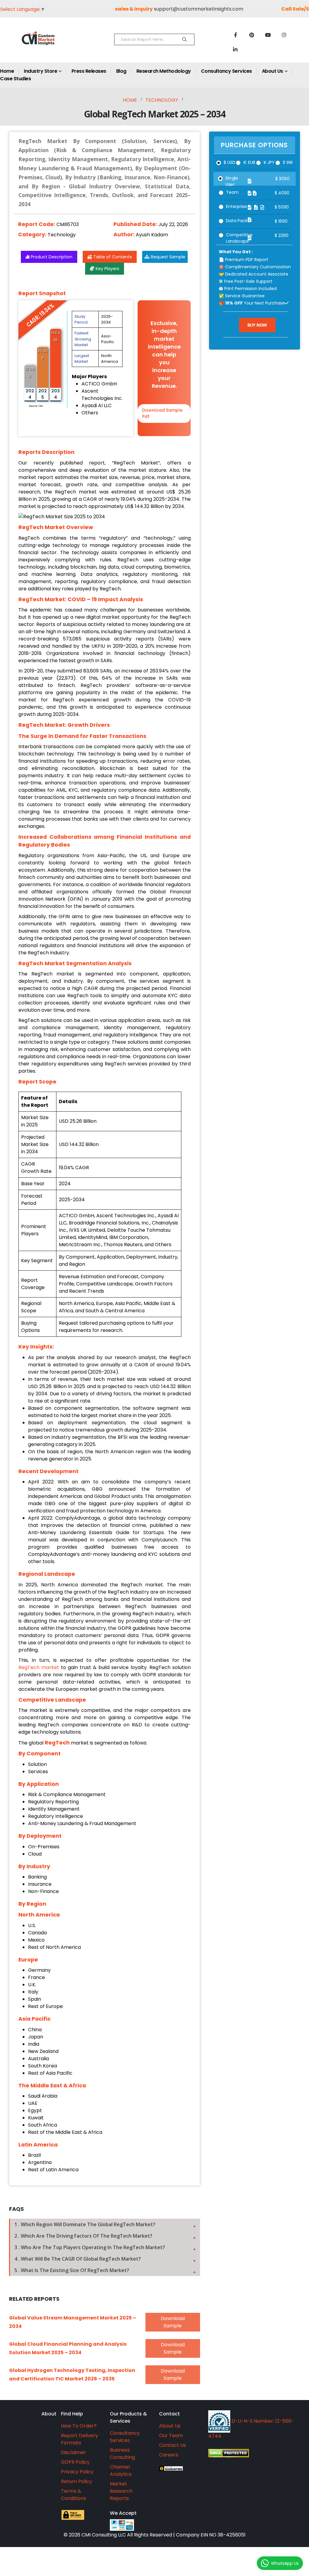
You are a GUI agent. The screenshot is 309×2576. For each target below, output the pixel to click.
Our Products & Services (128, 2417)
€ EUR (249, 162)
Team (232, 192)
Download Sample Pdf (162, 413)
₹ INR (288, 162)
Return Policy (76, 2481)
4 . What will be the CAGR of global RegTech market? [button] (78, 2259)
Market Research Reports (121, 2491)
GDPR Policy (75, 2462)
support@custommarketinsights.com (199, 9)
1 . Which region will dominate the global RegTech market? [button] (85, 2224)
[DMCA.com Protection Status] (253, 2453)
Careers (169, 2455)
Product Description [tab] (52, 257)
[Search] (185, 40)
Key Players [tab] (107, 269)
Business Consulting (122, 2454)
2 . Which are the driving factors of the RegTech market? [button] (83, 2236)
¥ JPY (269, 162)
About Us (272, 71)
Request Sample (168, 257)
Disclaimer (73, 2452)
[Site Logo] (49, 43)
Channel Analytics (121, 2471)
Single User (232, 181)
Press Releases (89, 71)
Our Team (171, 2436)
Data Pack (237, 221)
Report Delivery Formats (80, 2439)
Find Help (72, 2414)
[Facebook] (235, 35)
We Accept (123, 2513)
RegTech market (39, 1667)
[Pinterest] (252, 35)
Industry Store (40, 71)
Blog (121, 71)
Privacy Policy (77, 2472)
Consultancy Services (226, 71)
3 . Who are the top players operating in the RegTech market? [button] (90, 2247)
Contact (169, 2414)
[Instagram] (284, 35)
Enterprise (236, 206)
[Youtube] (268, 35)
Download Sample (173, 2322)
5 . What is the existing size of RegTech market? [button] (72, 2270)
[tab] (105, 2224)
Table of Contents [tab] (113, 257)
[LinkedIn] (235, 49)
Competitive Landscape (239, 238)
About (49, 2414)
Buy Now (257, 325)
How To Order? (79, 2426)
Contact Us (172, 2445)
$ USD (229, 162)
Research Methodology (164, 71)
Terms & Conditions (73, 2495)
